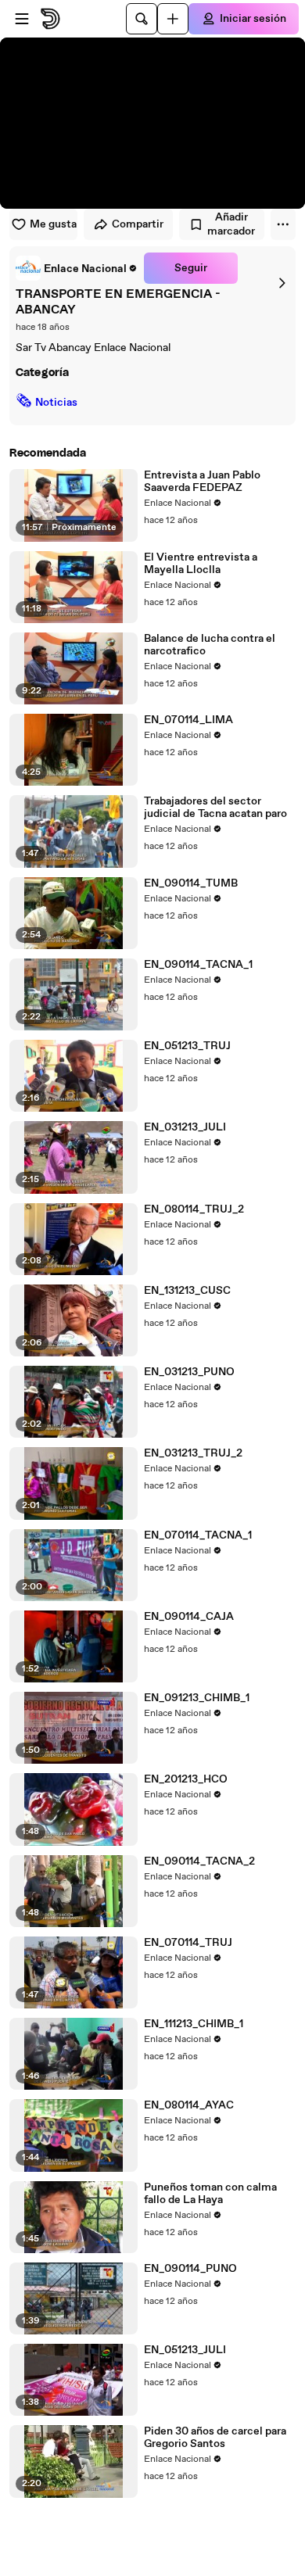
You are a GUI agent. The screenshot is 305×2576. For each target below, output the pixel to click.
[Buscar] (142, 19)
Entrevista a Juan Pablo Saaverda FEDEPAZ (202, 482)
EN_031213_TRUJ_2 (193, 1453)
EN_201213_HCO (186, 1779)
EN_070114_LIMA (188, 720)
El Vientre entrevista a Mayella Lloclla (201, 564)
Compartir (138, 224)
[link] (77, 268)
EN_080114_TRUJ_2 (194, 1209)
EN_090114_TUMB (191, 883)
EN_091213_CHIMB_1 (197, 1698)
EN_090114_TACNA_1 (198, 965)
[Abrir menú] (22, 19)
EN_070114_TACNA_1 (198, 1535)
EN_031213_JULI (185, 1127)
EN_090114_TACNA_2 (199, 1861)
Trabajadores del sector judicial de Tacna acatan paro (215, 808)
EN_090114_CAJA (189, 1617)
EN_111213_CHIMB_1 (194, 2024)
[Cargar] (173, 19)
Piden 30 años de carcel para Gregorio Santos (215, 2438)
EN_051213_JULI (185, 2350)
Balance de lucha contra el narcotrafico (210, 645)
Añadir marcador (231, 224)
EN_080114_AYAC (189, 2105)
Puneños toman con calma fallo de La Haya (210, 2194)
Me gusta (53, 224)
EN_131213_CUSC (187, 1291)
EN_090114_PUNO (190, 2269)
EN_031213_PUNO (189, 1372)
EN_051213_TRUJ (187, 1046)
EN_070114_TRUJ (188, 1943)
